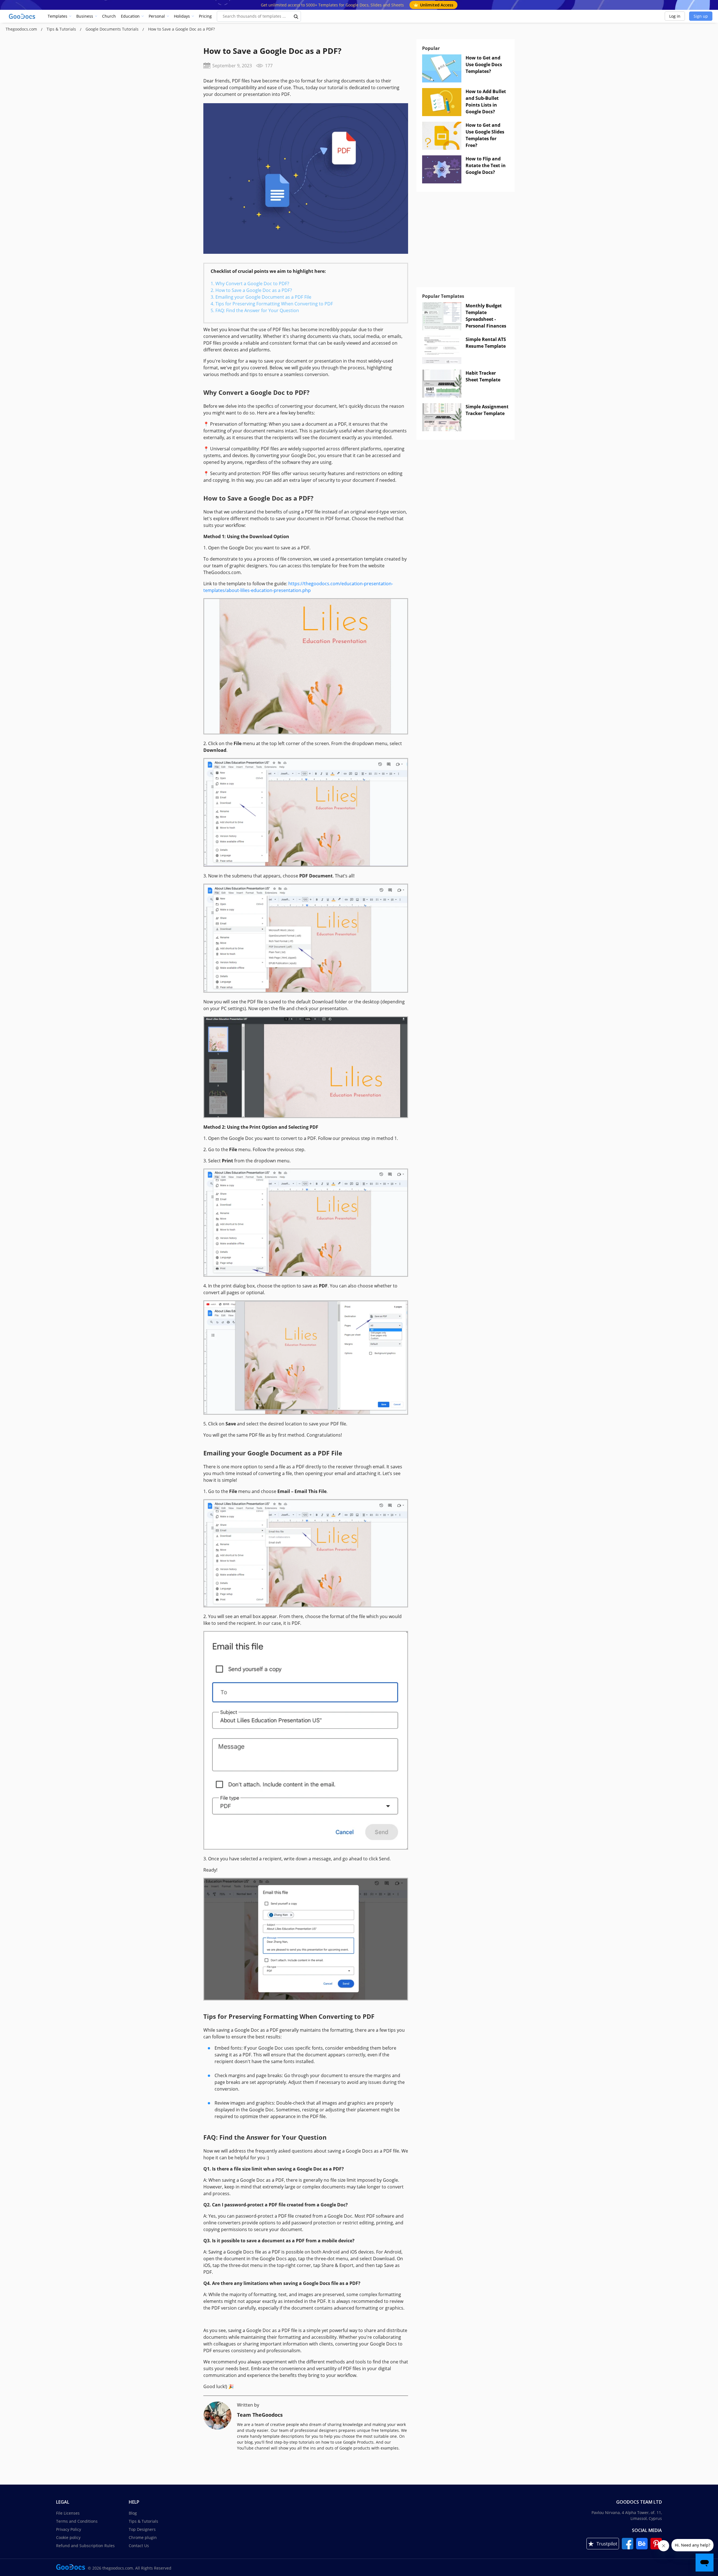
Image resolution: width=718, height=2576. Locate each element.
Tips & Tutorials (62, 29)
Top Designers (142, 2529)
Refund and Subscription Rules (85, 2546)
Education (130, 16)
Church (109, 16)
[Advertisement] (466, 242)
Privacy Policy (69, 2529)
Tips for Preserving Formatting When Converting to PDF (274, 304)
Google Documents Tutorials (113, 29)
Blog (133, 2513)
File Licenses (68, 2513)
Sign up (701, 16)
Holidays (182, 16)
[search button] (296, 16)
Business (85, 16)
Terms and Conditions (77, 2521)
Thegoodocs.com (22, 29)
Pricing (205, 16)
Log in (675, 16)
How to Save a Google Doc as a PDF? (254, 290)
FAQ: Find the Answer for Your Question (257, 310)
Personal (157, 16)
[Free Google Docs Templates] (22, 16)
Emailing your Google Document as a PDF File (263, 297)
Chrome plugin (143, 2537)
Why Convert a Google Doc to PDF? (252, 284)
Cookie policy (68, 2537)
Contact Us (139, 2546)
